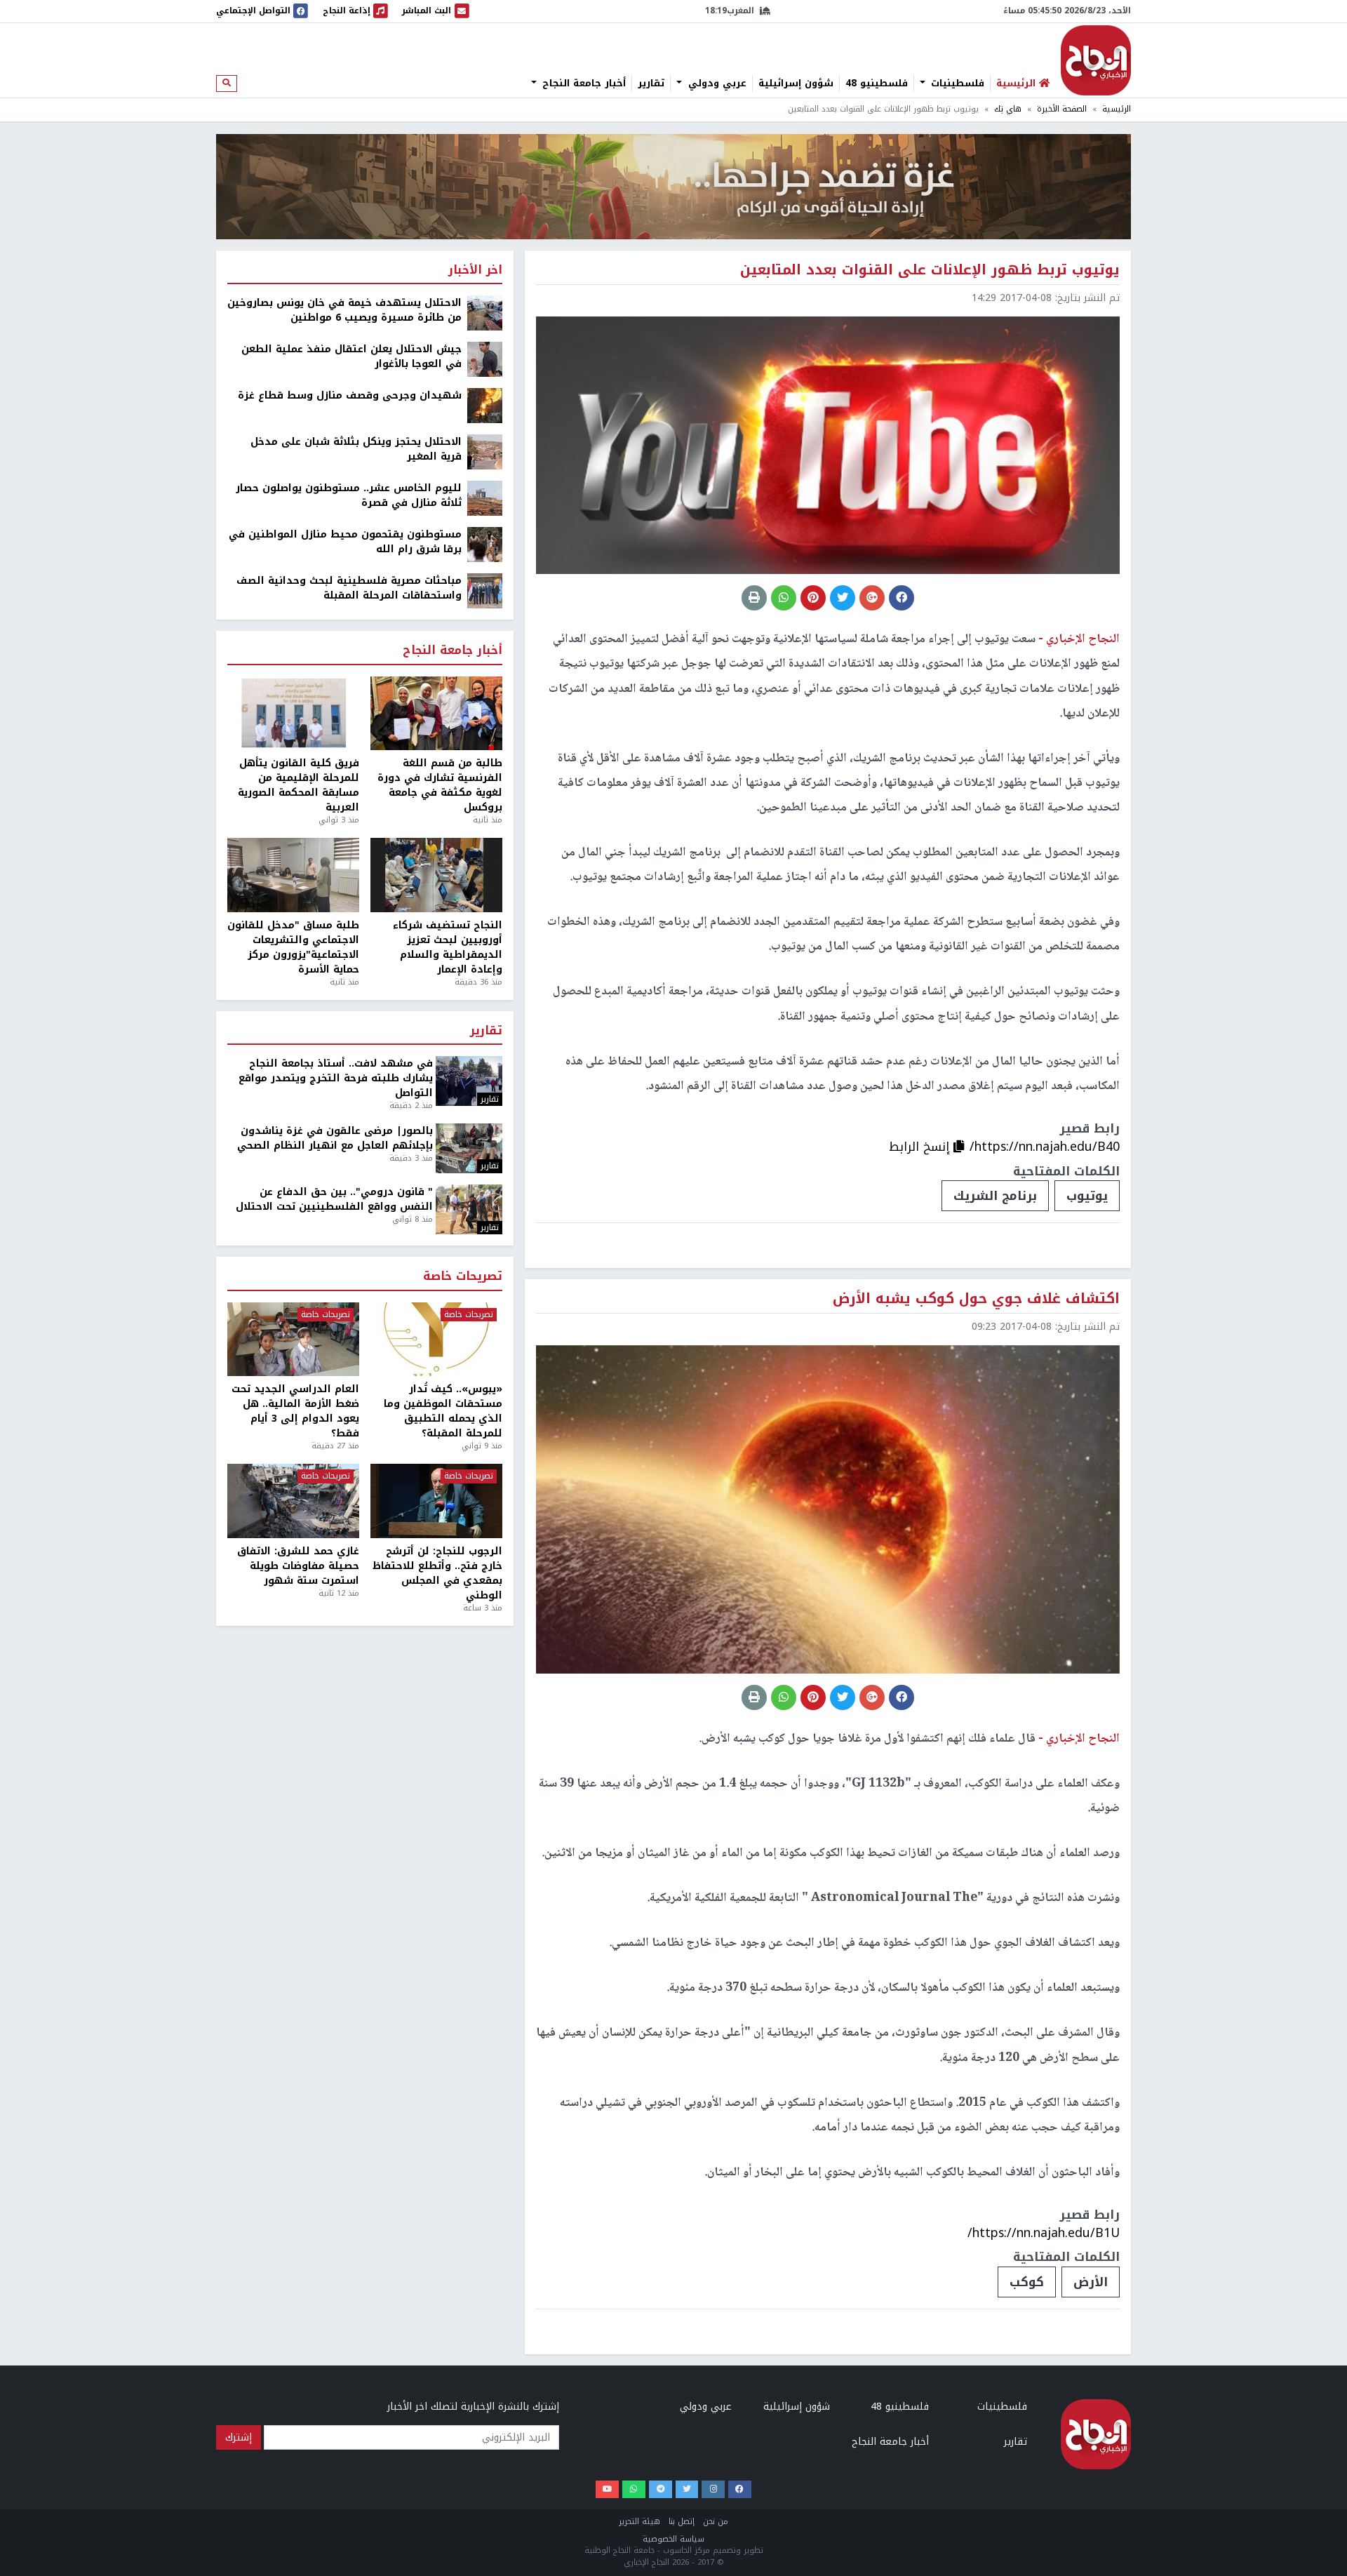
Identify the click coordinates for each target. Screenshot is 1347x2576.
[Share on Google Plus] (872, 598)
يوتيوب (1087, 1196)
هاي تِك (1008, 109)
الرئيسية (1117, 109)
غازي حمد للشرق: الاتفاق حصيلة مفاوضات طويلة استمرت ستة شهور (298, 1566)
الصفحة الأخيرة (1062, 109)
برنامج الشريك (995, 1196)
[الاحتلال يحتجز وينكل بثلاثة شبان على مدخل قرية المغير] (485, 452)
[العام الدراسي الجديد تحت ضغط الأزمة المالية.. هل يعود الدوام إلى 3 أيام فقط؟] (293, 1340)
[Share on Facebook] (902, 598)
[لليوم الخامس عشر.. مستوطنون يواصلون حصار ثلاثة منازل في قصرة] (485, 498)
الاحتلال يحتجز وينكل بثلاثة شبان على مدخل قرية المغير (356, 449)
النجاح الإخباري (1096, 60)
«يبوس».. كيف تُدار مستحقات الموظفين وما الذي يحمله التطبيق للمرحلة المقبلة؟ (443, 1411)
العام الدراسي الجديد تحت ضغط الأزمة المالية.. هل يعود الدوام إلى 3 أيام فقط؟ (295, 1411)
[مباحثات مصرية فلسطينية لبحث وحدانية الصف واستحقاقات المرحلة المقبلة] (485, 590)
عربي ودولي (716, 84)
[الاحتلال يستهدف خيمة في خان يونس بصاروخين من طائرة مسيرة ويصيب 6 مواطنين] (485, 313)
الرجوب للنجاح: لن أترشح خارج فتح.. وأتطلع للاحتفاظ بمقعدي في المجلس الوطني (437, 1573)
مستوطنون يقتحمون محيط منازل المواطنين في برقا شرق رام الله (345, 542)
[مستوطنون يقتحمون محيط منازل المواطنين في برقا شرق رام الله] (485, 544)
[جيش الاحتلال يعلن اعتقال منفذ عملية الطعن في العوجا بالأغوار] (485, 359)
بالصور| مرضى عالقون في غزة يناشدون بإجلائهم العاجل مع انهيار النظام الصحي (335, 1138)
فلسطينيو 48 (877, 84)
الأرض (1091, 2282)
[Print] (754, 598)
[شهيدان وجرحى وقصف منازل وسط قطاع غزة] (485, 405)
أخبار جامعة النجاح (582, 84)
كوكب (1027, 2282)
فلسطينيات (956, 84)
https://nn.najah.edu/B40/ (1045, 1147)
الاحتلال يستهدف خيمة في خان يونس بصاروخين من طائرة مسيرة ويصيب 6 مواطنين (344, 310)
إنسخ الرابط (921, 1147)
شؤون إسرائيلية (796, 84)
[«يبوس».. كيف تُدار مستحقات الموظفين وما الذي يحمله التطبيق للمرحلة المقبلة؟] (436, 1340)
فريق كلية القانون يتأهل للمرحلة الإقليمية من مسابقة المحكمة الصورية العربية (299, 785)
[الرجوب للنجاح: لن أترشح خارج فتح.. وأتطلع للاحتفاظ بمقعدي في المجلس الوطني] (436, 1501)
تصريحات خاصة (463, 1277)
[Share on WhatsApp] (784, 598)
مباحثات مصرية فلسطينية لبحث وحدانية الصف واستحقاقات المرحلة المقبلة (349, 588)
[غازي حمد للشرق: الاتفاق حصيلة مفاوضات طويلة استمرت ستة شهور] (293, 1501)
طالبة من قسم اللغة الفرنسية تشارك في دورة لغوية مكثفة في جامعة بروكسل (440, 785)
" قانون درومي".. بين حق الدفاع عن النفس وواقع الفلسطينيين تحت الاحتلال (334, 1199)
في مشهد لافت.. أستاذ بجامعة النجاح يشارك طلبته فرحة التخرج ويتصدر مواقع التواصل (336, 1078)
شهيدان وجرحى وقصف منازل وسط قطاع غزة (350, 395)
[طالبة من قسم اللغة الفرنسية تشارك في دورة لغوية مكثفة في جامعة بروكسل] (436, 714)
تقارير (651, 84)
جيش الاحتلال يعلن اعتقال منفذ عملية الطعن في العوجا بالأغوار (351, 356)
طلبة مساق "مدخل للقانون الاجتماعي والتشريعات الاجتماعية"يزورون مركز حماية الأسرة (293, 947)
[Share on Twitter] (843, 598)
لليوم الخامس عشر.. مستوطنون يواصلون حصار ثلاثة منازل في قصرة (349, 495)
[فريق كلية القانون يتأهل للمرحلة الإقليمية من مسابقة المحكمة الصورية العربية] (293, 714)
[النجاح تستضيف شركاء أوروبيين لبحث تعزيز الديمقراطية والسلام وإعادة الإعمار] (436, 875)
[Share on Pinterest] (813, 598)
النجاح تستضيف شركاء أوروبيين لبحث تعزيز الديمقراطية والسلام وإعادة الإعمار (448, 947)
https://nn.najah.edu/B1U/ (1044, 2233)
